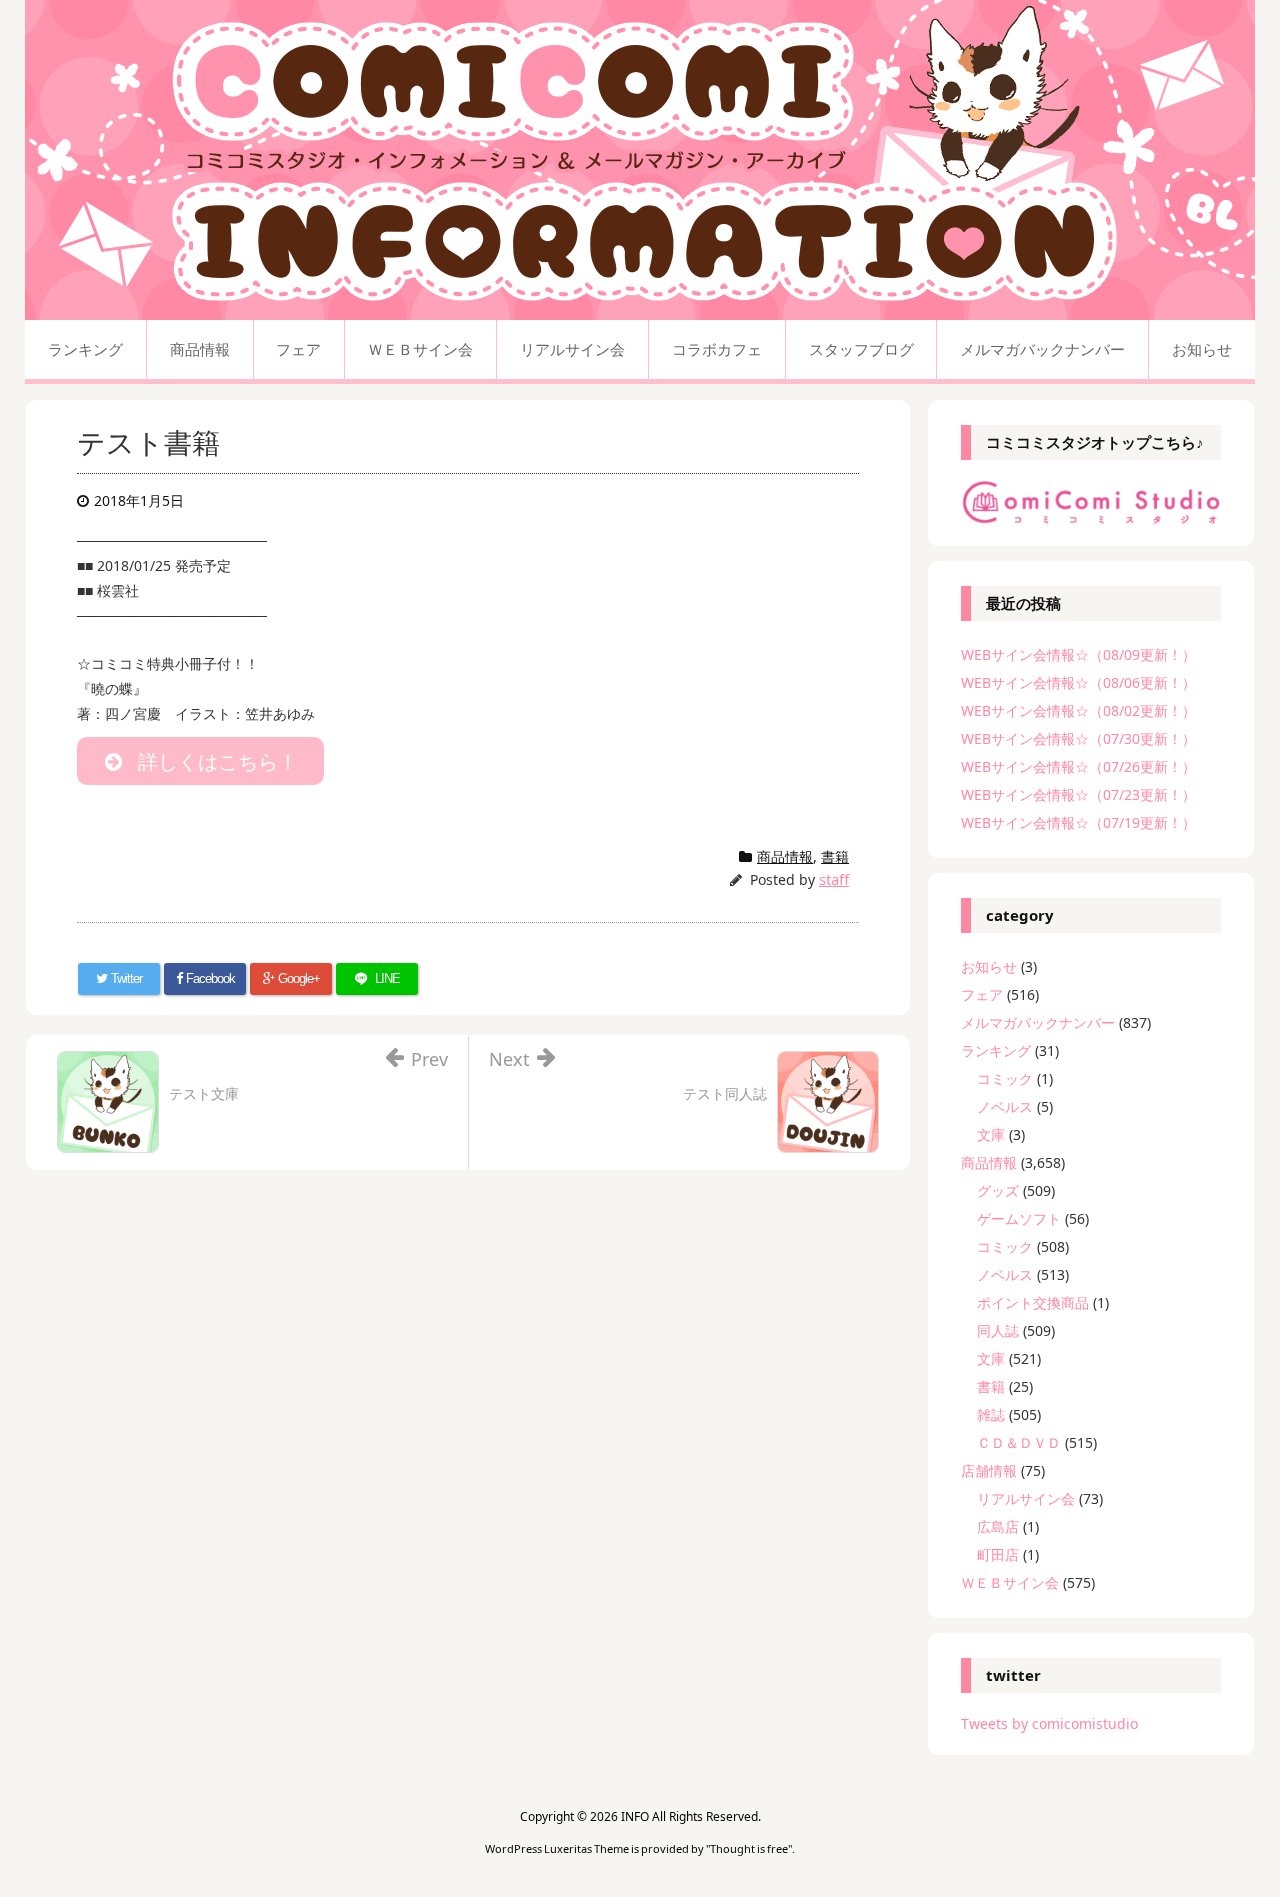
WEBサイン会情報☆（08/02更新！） (1078, 710)
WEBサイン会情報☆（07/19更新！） (1078, 822)
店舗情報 (989, 1470)
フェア (982, 994)
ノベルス (1005, 1106)
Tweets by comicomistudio (1049, 1723)
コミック (1005, 1078)
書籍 (835, 856)
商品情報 (785, 856)
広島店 (998, 1526)
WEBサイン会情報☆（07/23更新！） (1078, 794)
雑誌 (991, 1414)
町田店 (998, 1554)
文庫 (991, 1134)
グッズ (998, 1190)
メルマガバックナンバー (1038, 1022)
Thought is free (749, 1848)
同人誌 (998, 1330)
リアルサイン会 (1026, 1498)
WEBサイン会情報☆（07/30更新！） (1078, 738)
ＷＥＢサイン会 (1010, 1582)
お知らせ (989, 966)
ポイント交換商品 (1033, 1302)
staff (834, 879)
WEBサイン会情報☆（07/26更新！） (1078, 766)
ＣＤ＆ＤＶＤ (1019, 1442)
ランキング (996, 1050)
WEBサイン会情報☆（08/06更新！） (1078, 682)
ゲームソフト (1019, 1218)
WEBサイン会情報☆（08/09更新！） (1078, 654)
